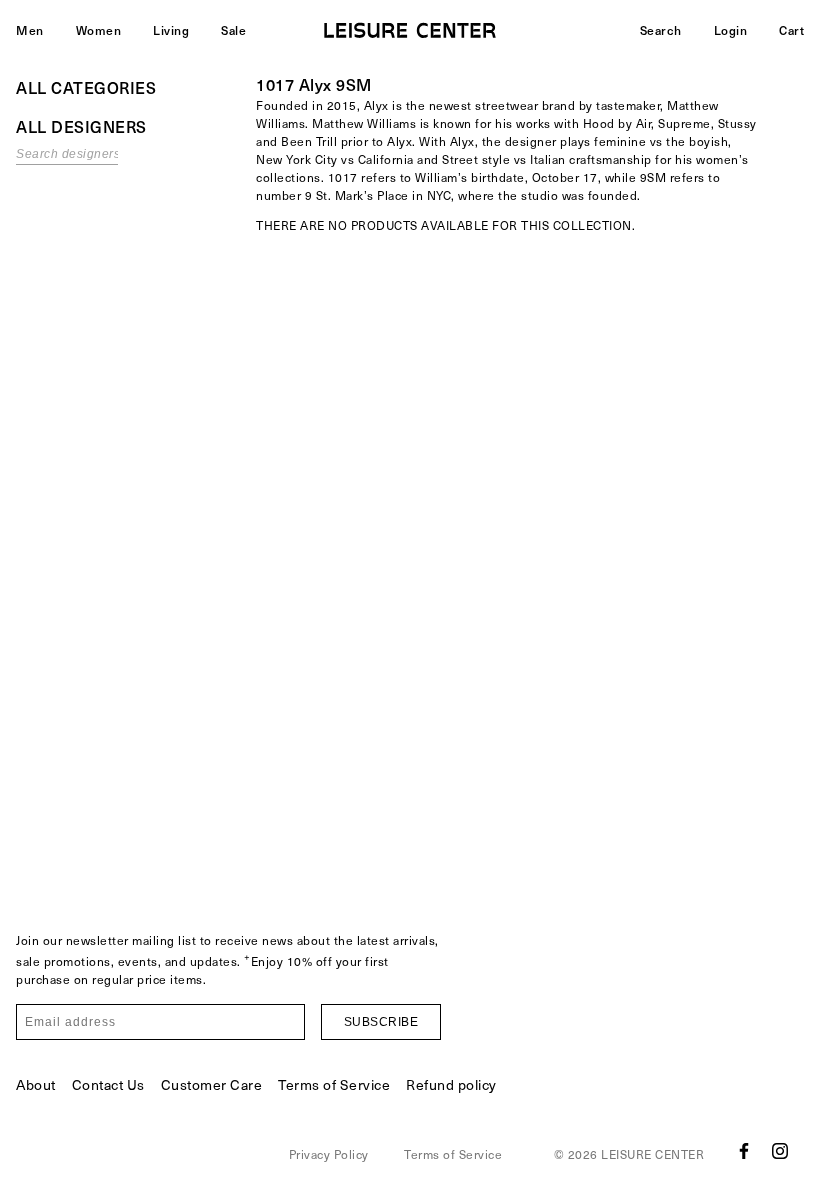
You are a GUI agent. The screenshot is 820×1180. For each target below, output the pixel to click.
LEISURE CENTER (652, 1154)
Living (171, 30)
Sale (233, 30)
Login (731, 30)
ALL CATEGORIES (86, 87)
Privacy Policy (329, 1154)
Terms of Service (334, 1084)
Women (99, 30)
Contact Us (108, 1084)
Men (30, 30)
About (36, 1084)
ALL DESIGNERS (81, 126)
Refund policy (451, 1084)
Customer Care (212, 1084)
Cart (791, 30)
